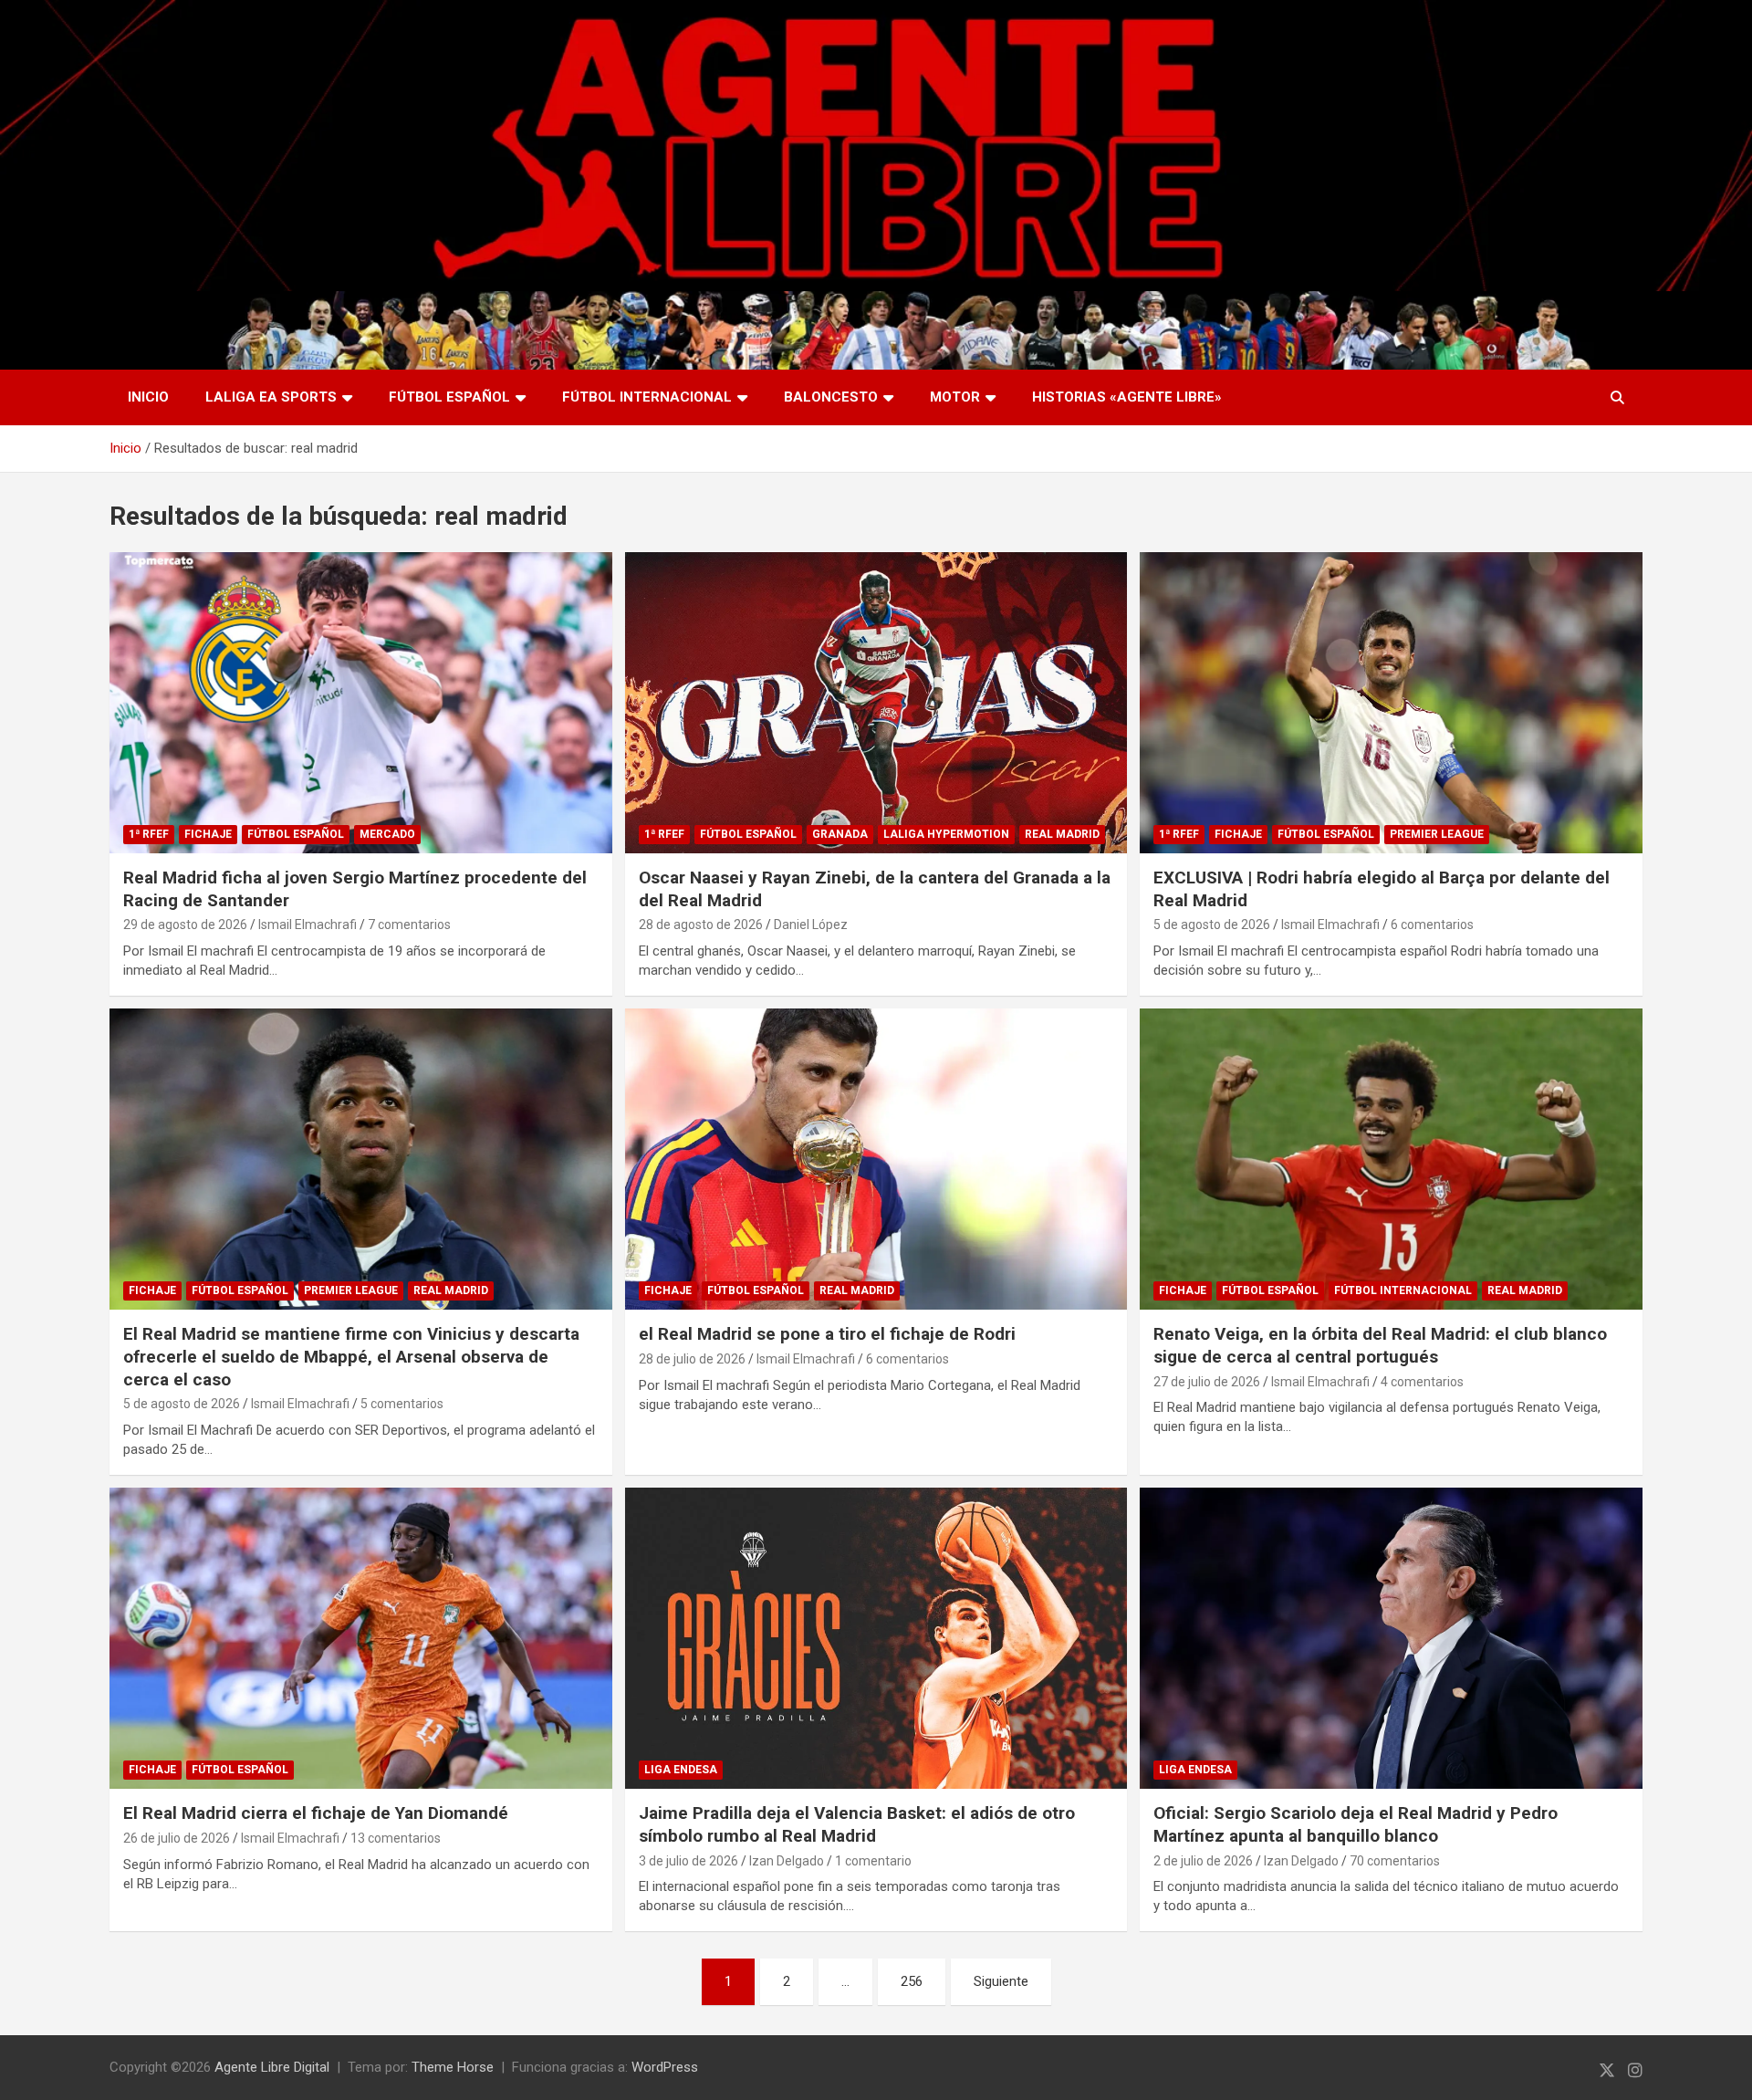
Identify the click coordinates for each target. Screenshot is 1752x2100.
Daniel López (811, 925)
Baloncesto (831, 397)
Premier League (1437, 834)
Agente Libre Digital (272, 2067)
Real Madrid (1062, 834)
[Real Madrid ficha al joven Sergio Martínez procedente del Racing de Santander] (360, 703)
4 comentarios (1422, 1382)
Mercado (387, 834)
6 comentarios (1432, 925)
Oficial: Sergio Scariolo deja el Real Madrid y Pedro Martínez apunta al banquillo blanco (1356, 1824)
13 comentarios (396, 1838)
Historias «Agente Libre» (1127, 397)
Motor (955, 397)
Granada (840, 834)
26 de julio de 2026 (177, 1838)
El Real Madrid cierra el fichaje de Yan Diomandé (316, 1813)
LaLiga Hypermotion (946, 834)
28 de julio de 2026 (692, 1359)
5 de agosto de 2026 (1212, 925)
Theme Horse (453, 2067)
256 (912, 1981)
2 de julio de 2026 (1203, 1861)
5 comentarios (402, 1404)
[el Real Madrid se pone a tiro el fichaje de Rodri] (876, 1159)
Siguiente (1001, 1981)
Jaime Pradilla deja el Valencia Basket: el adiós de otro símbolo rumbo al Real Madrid (857, 1824)
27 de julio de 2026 (1207, 1382)
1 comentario (873, 1861)
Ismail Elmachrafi (308, 925)
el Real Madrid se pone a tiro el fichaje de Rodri (827, 1334)
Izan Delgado (787, 1861)
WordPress (665, 2067)
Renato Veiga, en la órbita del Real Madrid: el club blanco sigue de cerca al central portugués (1380, 1345)
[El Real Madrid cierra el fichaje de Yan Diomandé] (360, 1638)
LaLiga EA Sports (271, 397)
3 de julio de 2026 (688, 1861)
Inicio (148, 397)
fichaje (208, 834)
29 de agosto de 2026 (185, 925)
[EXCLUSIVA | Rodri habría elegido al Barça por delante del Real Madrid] (1392, 703)
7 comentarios (409, 925)
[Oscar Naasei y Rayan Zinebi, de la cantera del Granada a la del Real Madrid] (876, 703)
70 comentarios (1395, 1861)
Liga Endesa (681, 1770)
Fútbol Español (449, 397)
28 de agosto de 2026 (701, 925)
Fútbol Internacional (647, 397)
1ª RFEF (149, 834)
